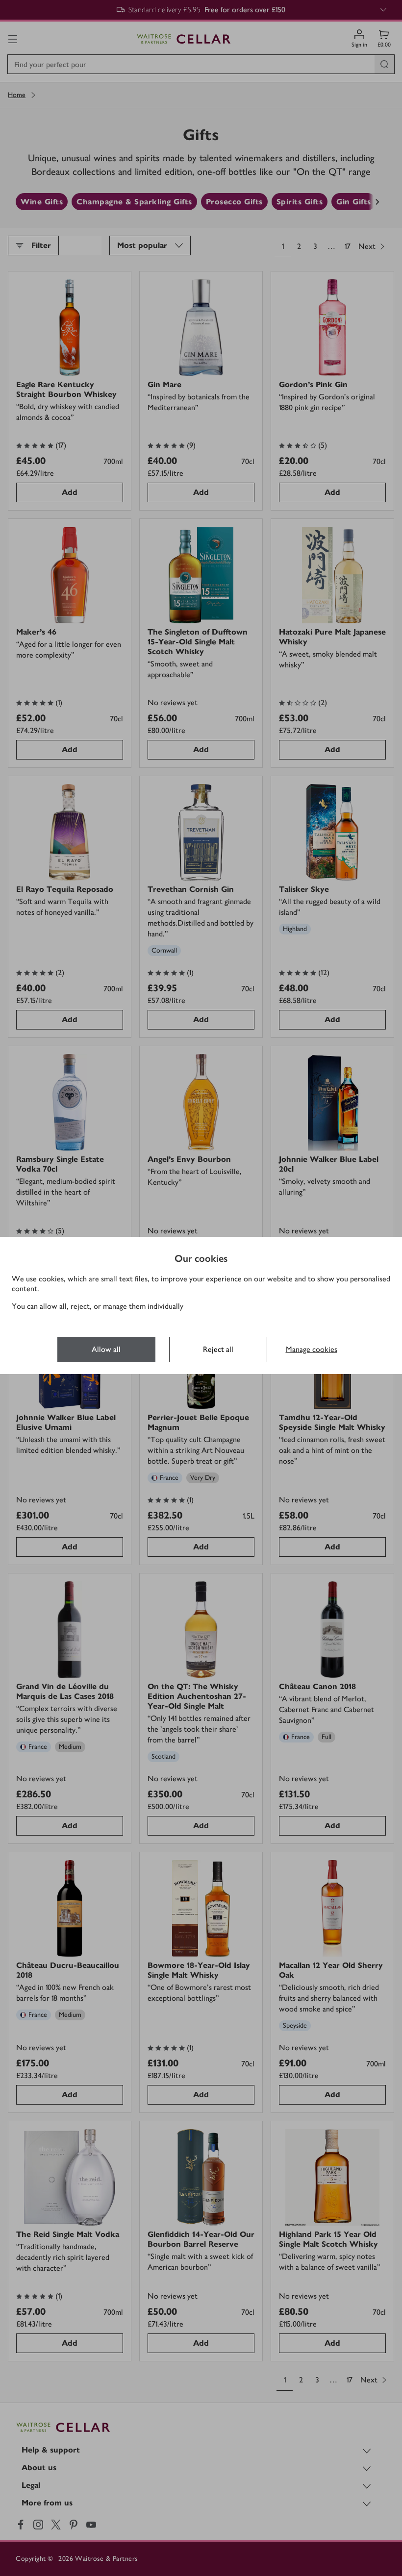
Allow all (106, 1349)
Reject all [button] (218, 1349)
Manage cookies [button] (312, 1349)
